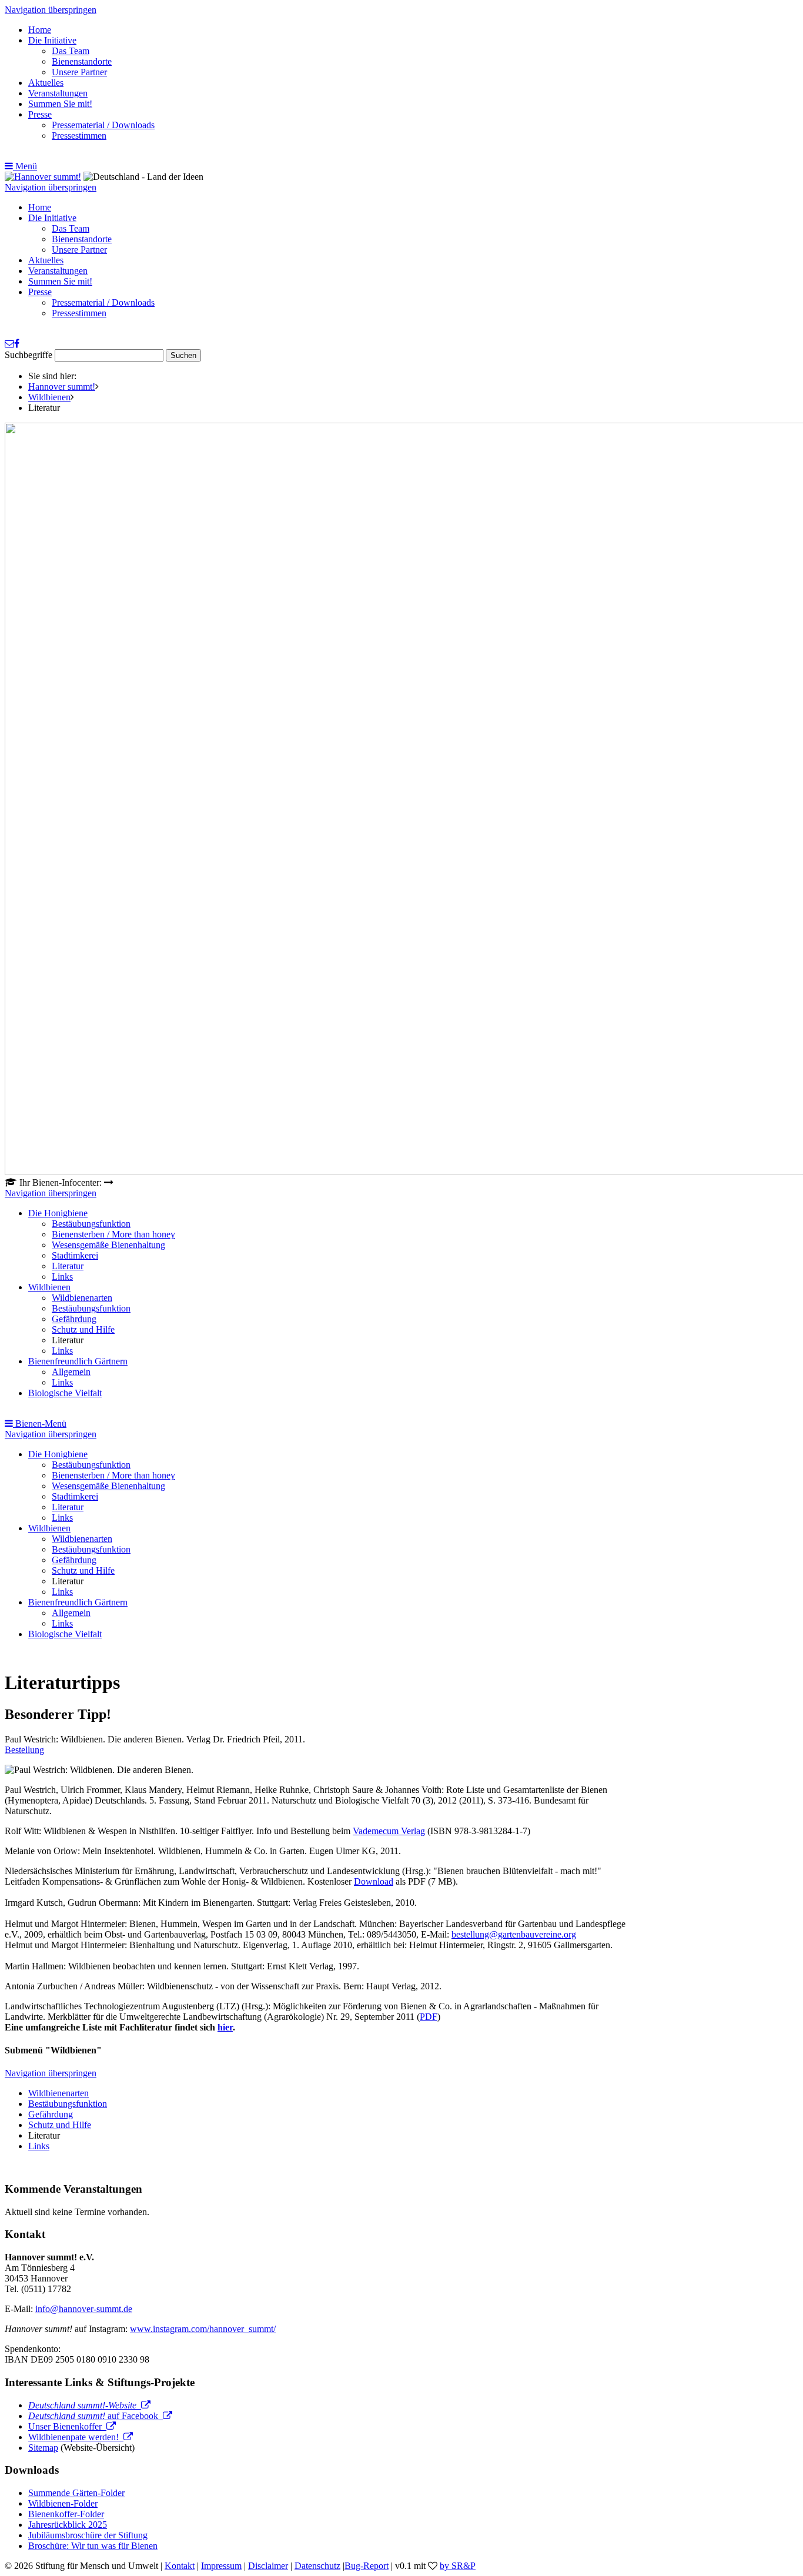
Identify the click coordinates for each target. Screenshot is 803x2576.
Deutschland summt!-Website (85, 2405)
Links (62, 1277)
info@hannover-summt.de (84, 2309)
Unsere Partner (79, 72)
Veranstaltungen (58, 93)
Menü (25, 166)
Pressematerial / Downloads (103, 125)
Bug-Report (367, 2566)
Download (374, 1881)
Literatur (68, 1266)
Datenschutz (317, 2566)
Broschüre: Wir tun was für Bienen (93, 2546)
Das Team (71, 51)
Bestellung (24, 1750)
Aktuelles (46, 83)
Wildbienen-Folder (63, 2503)
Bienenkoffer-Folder (66, 2514)
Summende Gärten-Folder (76, 2493)
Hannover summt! (62, 387)
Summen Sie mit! (60, 104)
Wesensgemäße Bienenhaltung (108, 1245)
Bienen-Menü (40, 1424)
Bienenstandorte (82, 61)
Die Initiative (52, 40)
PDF (429, 2017)
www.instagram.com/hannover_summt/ (203, 2329)
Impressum (221, 2566)
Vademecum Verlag (389, 1831)
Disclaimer (268, 2566)
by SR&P (458, 2566)
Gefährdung (74, 1319)
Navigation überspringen (51, 10)
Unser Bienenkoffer (67, 2426)
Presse (40, 114)
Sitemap (43, 2448)
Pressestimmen (79, 136)
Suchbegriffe (29, 355)
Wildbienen (49, 397)
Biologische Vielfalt (65, 1393)
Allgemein (71, 1372)
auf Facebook (96, 2416)
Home (40, 30)
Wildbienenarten (82, 1298)
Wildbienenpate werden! (76, 2437)
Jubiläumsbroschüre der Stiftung (88, 2535)
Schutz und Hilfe (83, 1329)
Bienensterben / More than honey (113, 1234)
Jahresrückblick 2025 (68, 2525)
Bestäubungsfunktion (91, 1224)
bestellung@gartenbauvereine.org (514, 1934)
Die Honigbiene (58, 1213)
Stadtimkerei (75, 1255)
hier (225, 2027)
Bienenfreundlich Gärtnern (78, 1361)
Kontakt (180, 2566)
